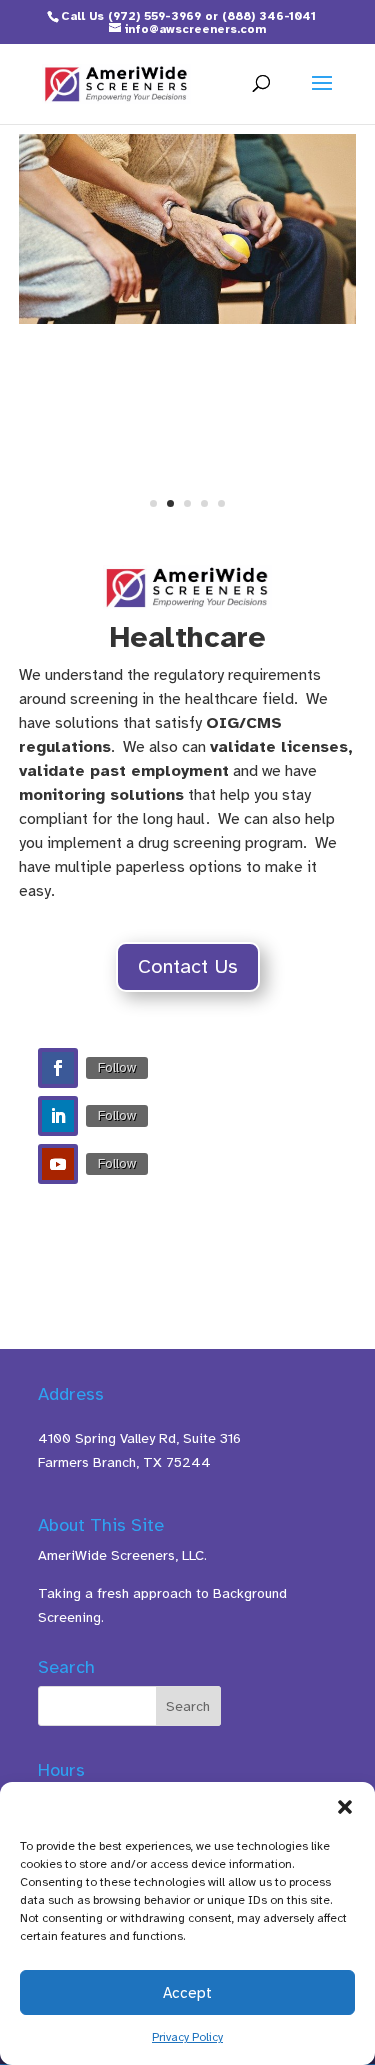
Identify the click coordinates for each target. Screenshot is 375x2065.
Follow (117, 1067)
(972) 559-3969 (154, 16)
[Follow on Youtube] (58, 1164)
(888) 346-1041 (269, 16)
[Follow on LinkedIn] (58, 1116)
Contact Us (188, 966)
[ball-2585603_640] (188, 319)
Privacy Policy (187, 2037)
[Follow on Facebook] (58, 1068)
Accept (187, 1993)
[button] (345, 1807)
